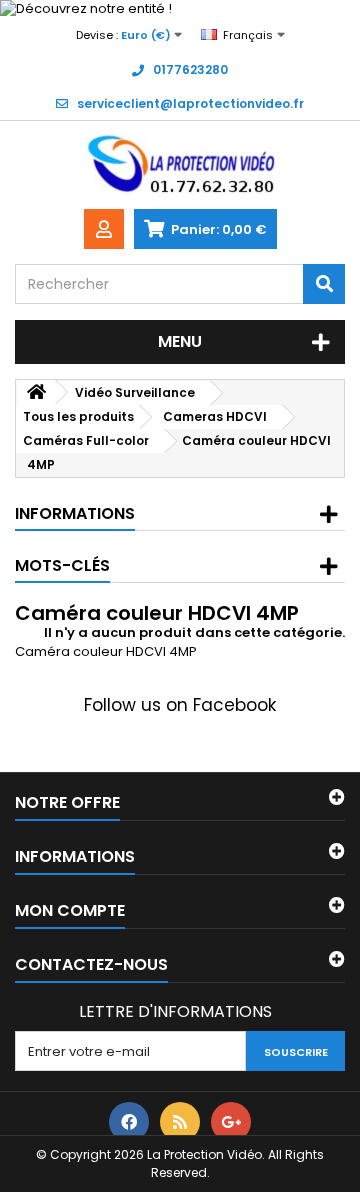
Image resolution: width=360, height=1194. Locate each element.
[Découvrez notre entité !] (180, 9)
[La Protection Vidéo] (180, 165)
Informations (75, 513)
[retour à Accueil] (36, 392)
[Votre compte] (104, 229)
